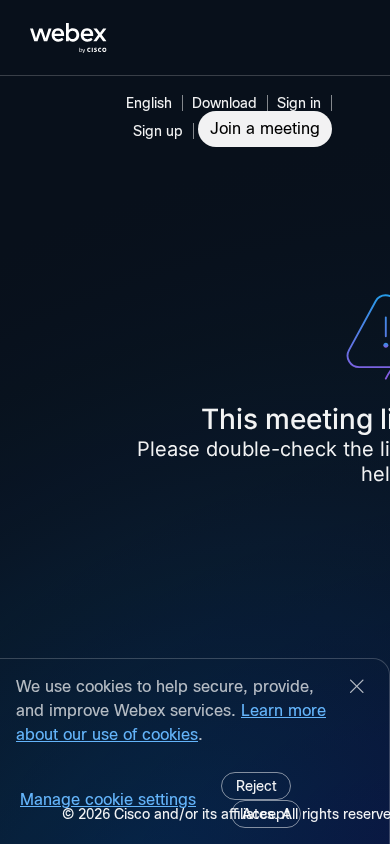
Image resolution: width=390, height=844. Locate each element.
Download (224, 103)
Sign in (299, 103)
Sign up (158, 131)
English (149, 103)
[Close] (357, 688)
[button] (302, 103)
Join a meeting (265, 128)
